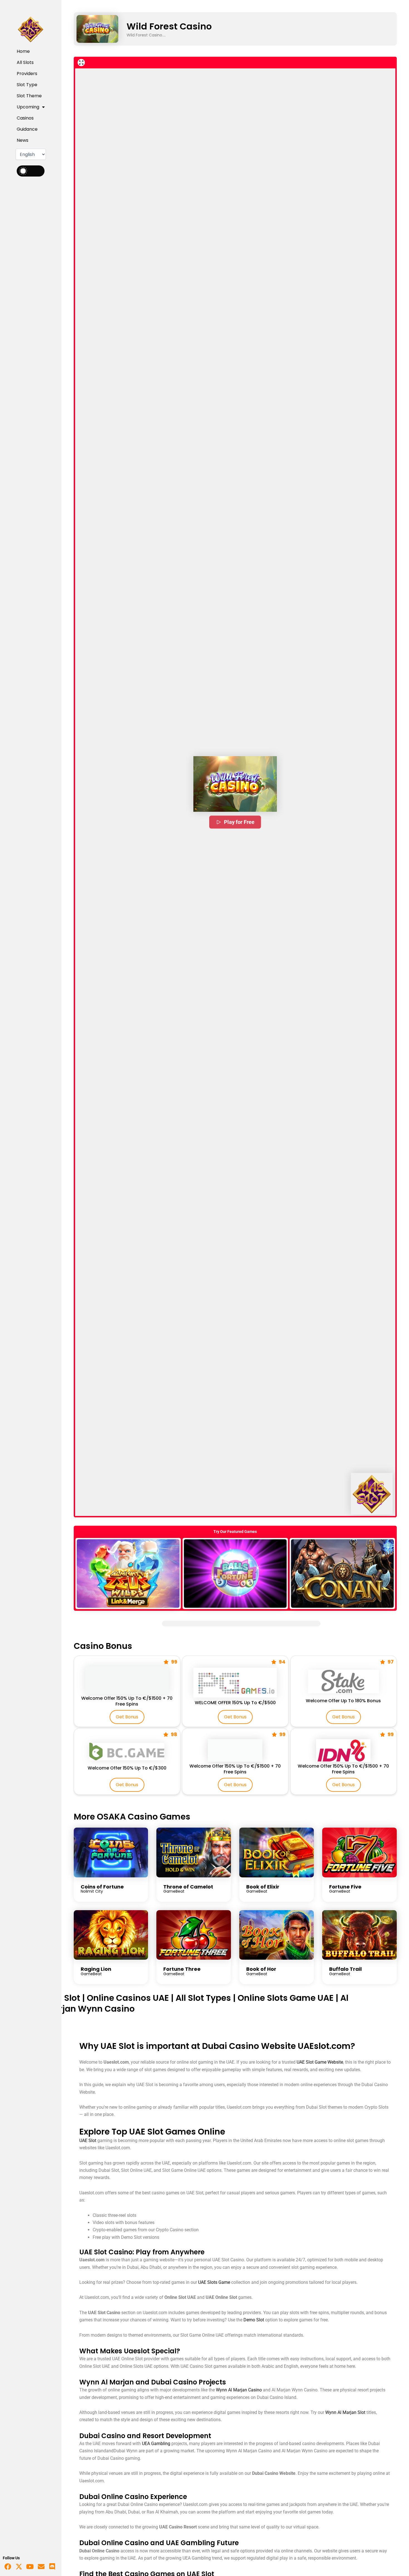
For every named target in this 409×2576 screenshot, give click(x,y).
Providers (27, 74)
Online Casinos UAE (128, 1998)
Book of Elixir (263, 1887)
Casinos (25, 118)
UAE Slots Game (214, 2282)
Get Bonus (127, 1717)
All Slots (25, 62)
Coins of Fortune (102, 1887)
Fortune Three (182, 1969)
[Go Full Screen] (81, 63)
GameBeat (174, 1891)
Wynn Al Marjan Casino (239, 2390)
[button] (235, 784)
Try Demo (128, 1573)
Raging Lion (96, 1969)
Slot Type (27, 85)
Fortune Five (345, 1887)
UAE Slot (63, 1998)
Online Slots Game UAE (286, 1998)
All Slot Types (203, 1998)
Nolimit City (92, 1891)
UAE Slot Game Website (320, 2062)
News (23, 140)
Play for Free (239, 822)
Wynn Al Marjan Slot (345, 2412)
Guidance (27, 129)
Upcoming (28, 107)
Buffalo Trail (345, 1969)
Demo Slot (254, 2320)
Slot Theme (29, 96)
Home (23, 51)
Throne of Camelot (188, 1887)
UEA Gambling (156, 2444)
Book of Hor (261, 1969)
